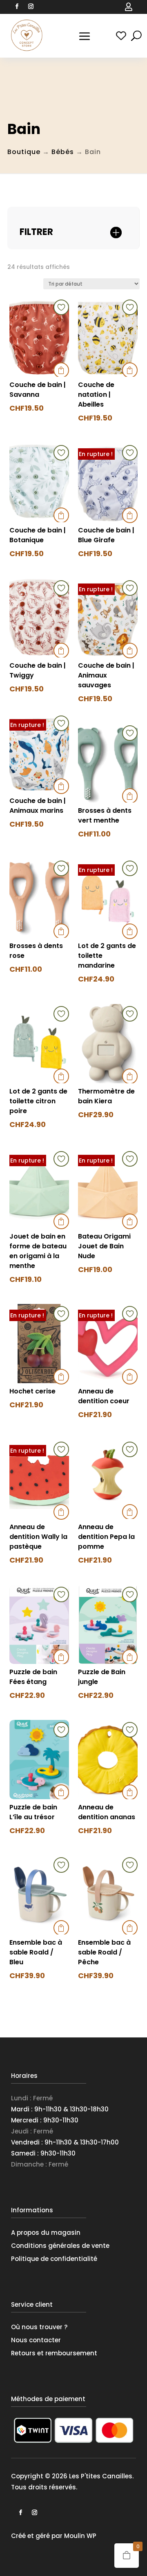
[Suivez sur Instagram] (31, 7)
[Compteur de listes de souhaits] (121, 36)
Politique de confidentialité (54, 2259)
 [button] (61, 370)
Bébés (63, 152)
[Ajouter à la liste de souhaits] (61, 307)
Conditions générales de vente (60, 2246)
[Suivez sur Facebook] (17, 7)
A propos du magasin (46, 2233)
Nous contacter (36, 2340)
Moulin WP (80, 2536)
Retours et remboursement (54, 2353)
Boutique (24, 152)
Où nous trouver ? (39, 2327)
